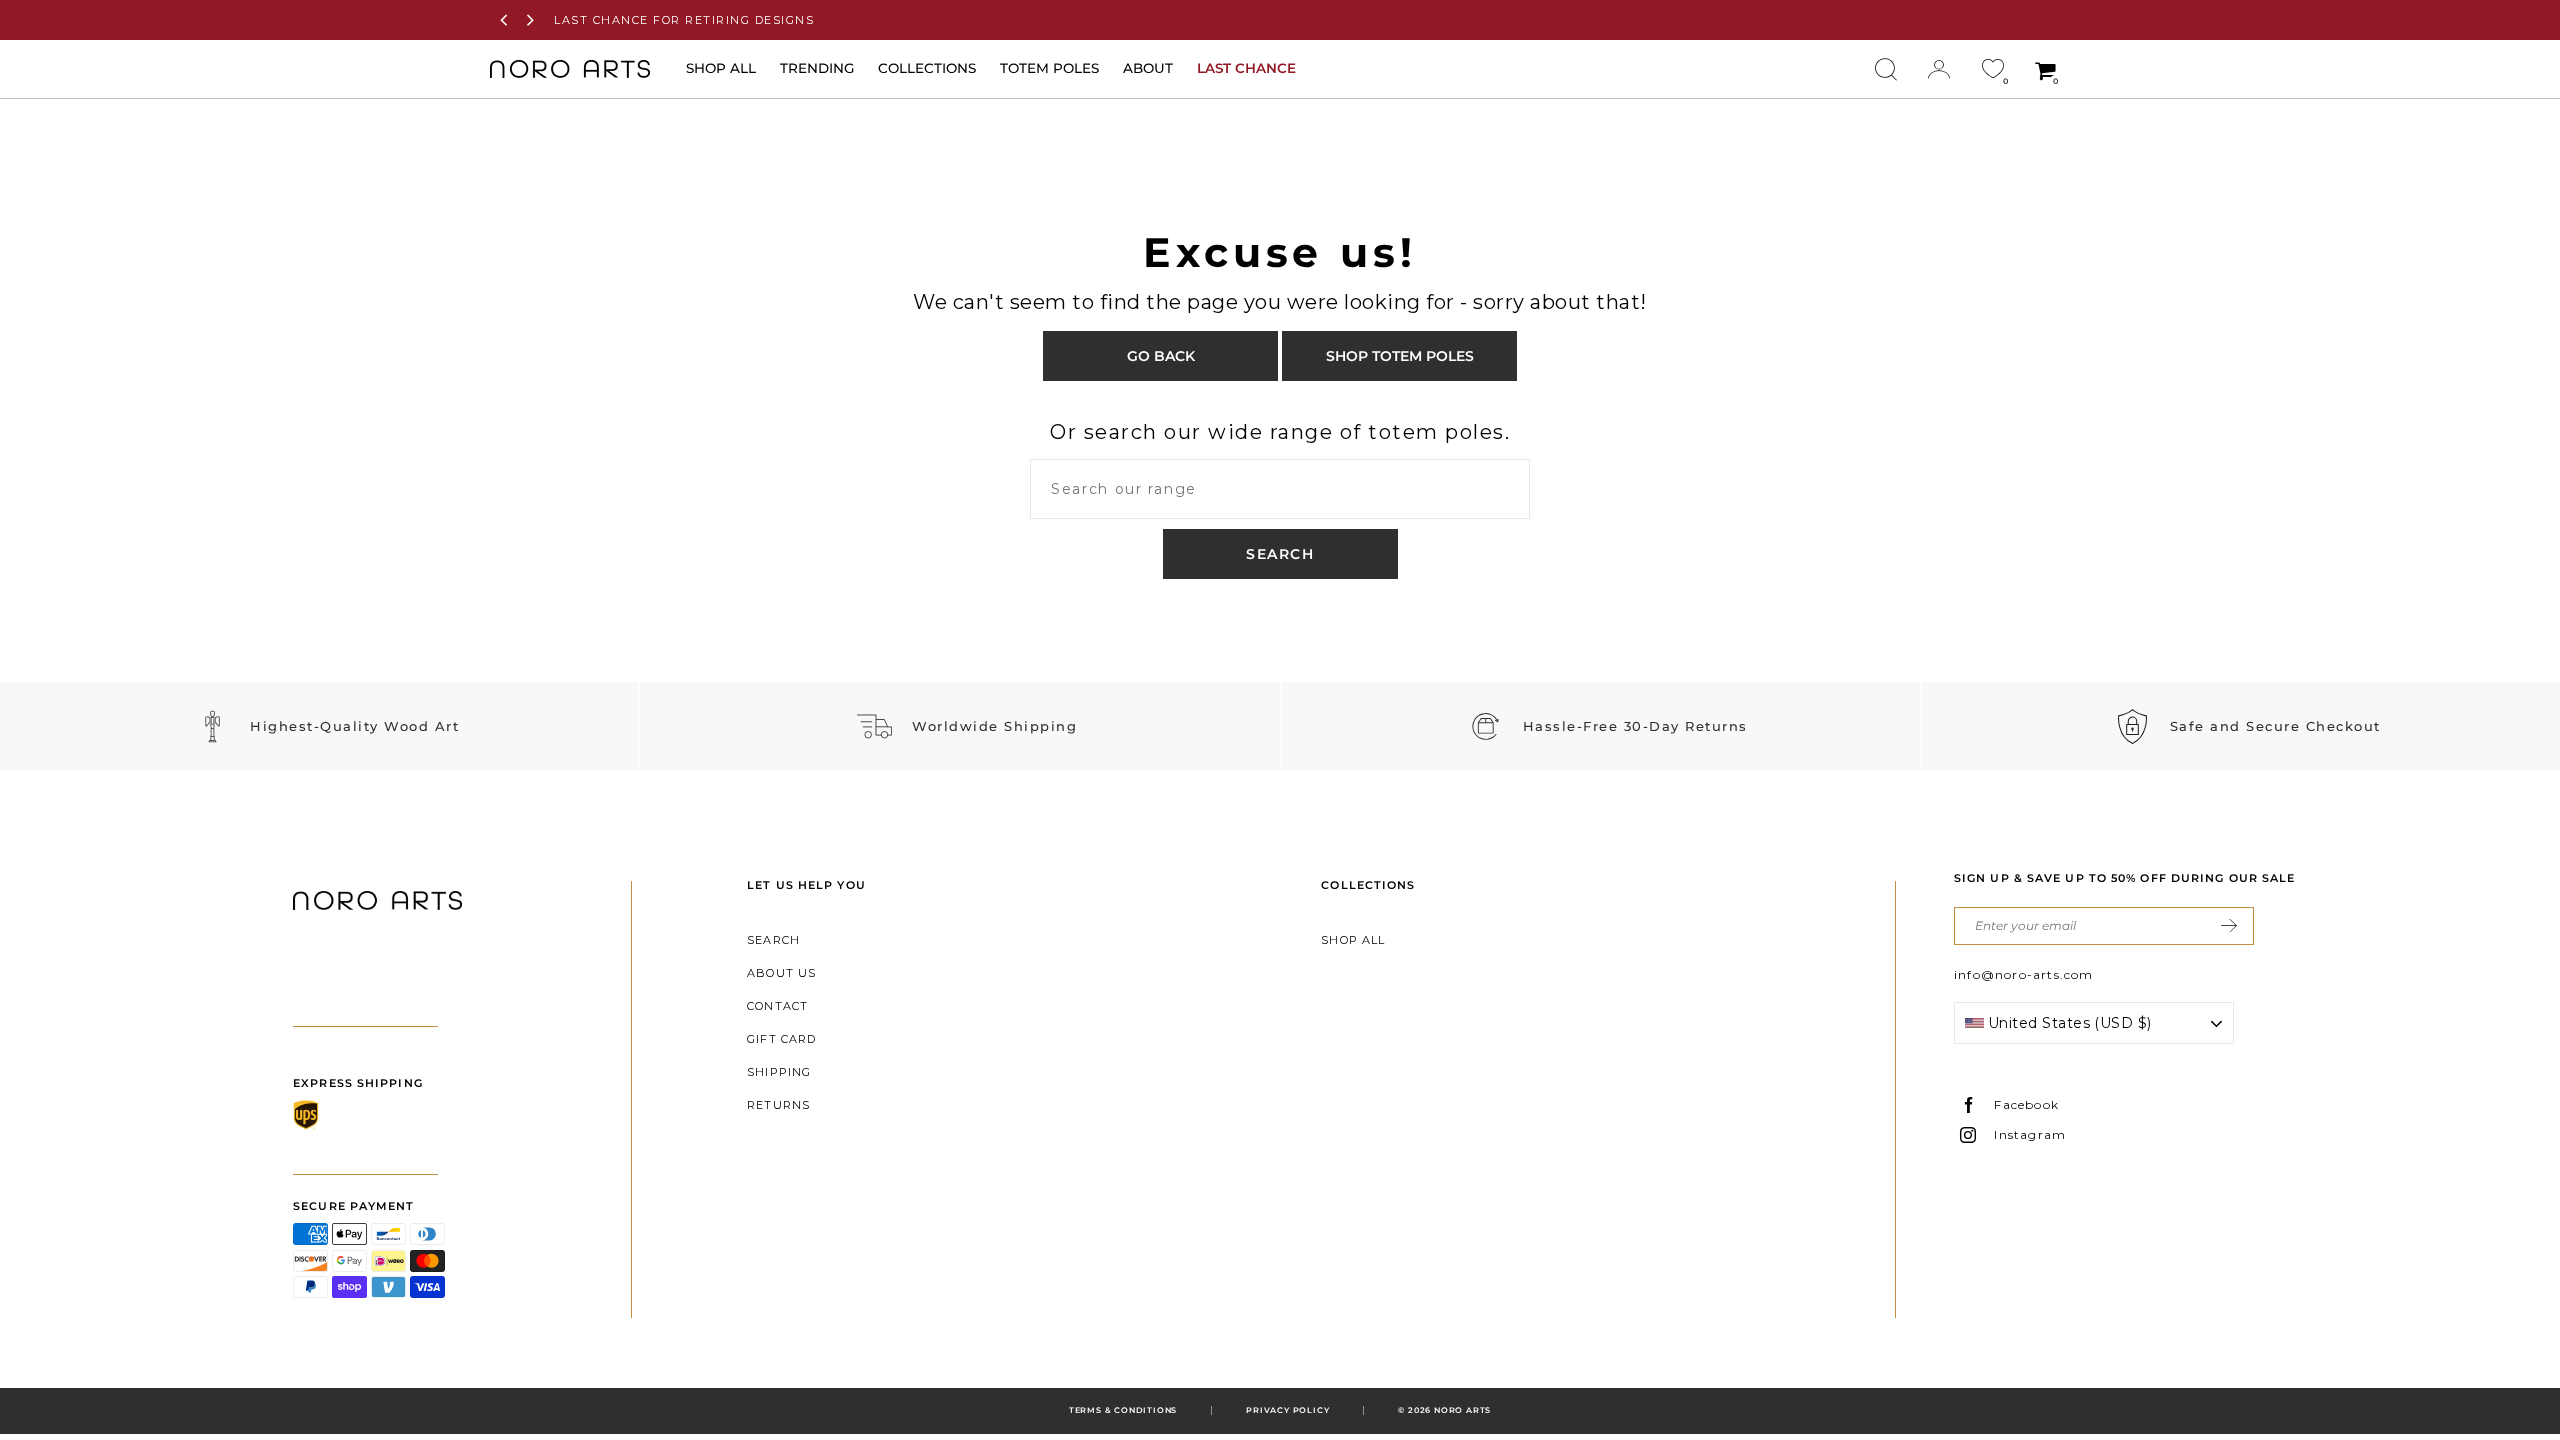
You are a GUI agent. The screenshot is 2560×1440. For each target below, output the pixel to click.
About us (781, 973)
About (1148, 68)
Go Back (1161, 356)
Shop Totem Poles (1400, 356)
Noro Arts (1462, 1410)
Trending (817, 68)
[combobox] (1280, 489)
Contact (777, 1006)
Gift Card (781, 1039)
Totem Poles (1049, 68)
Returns (778, 1105)
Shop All (1353, 940)
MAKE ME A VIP (2229, 926)
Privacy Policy (1287, 1410)
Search (773, 940)
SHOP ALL (721, 68)
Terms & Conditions (1123, 1410)
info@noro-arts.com (2024, 974)
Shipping (779, 1072)
